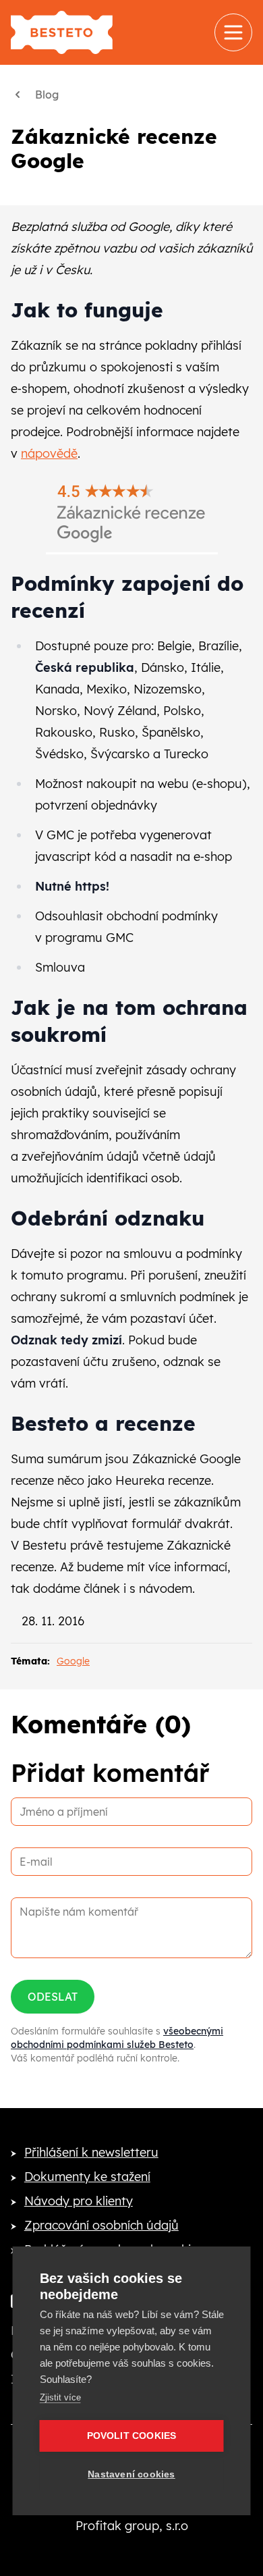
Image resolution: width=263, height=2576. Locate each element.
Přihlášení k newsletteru (91, 2152)
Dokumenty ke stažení (87, 2177)
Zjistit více (60, 2397)
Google (73, 1661)
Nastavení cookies (131, 2474)
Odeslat (53, 1997)
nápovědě (49, 453)
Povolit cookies (132, 2436)
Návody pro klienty (79, 2201)
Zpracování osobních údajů (101, 2225)
